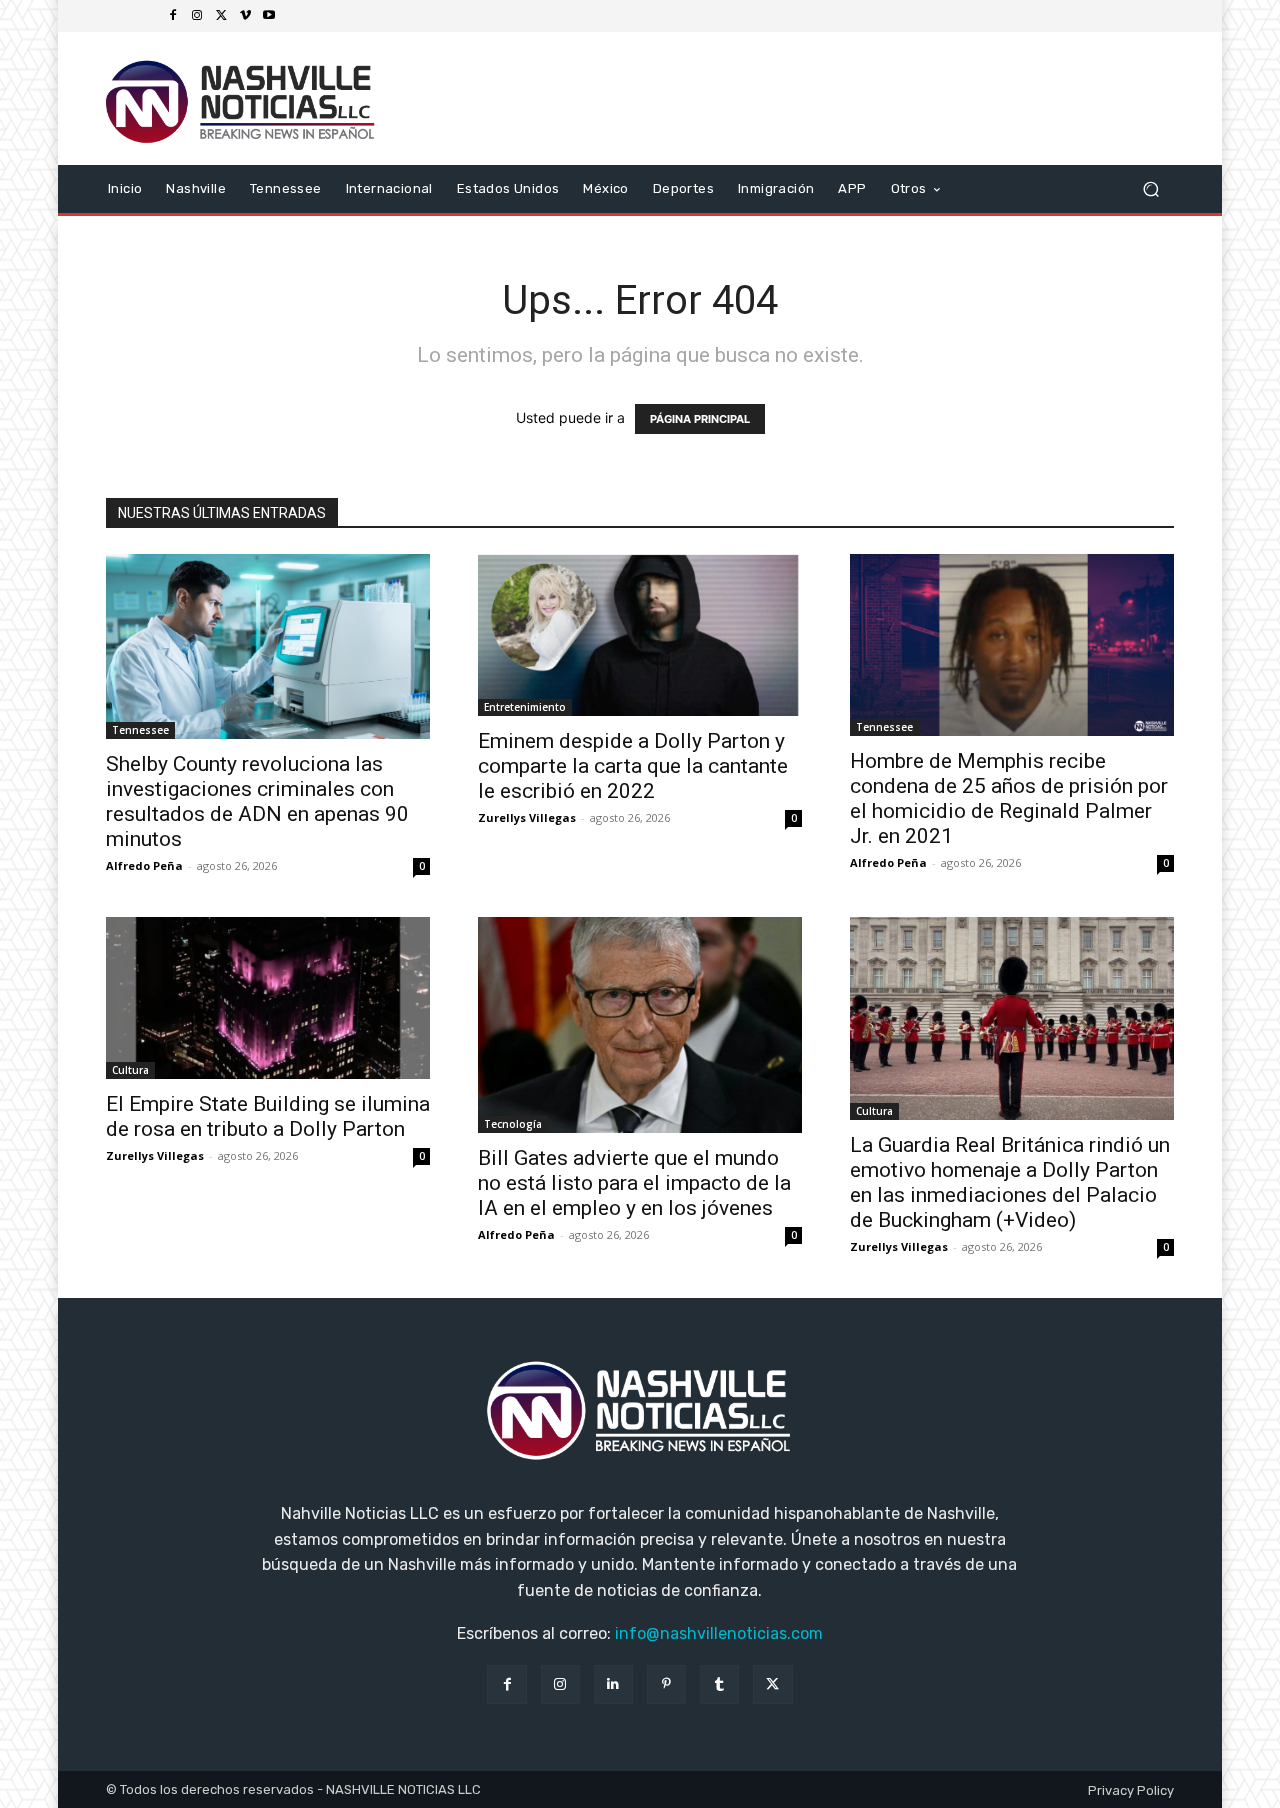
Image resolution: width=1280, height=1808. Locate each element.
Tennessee (140, 730)
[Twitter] (221, 16)
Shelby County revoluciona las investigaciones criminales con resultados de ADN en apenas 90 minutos (257, 801)
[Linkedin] (613, 1684)
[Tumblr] (719, 1684)
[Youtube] (269, 16)
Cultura (130, 1070)
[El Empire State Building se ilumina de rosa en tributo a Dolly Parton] (268, 998)
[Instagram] (197, 16)
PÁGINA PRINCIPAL (700, 419)
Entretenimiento (525, 707)
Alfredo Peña (144, 865)
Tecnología (513, 1124)
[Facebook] (173, 16)
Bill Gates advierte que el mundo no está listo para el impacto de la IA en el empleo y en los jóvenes (634, 1183)
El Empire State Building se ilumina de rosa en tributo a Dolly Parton (268, 1116)
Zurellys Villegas (527, 817)
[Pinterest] (666, 1684)
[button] (1150, 188)
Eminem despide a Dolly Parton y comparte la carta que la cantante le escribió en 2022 (633, 766)
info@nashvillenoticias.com (719, 1633)
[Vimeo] (245, 16)
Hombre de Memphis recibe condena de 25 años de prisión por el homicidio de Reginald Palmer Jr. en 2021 (1009, 798)
